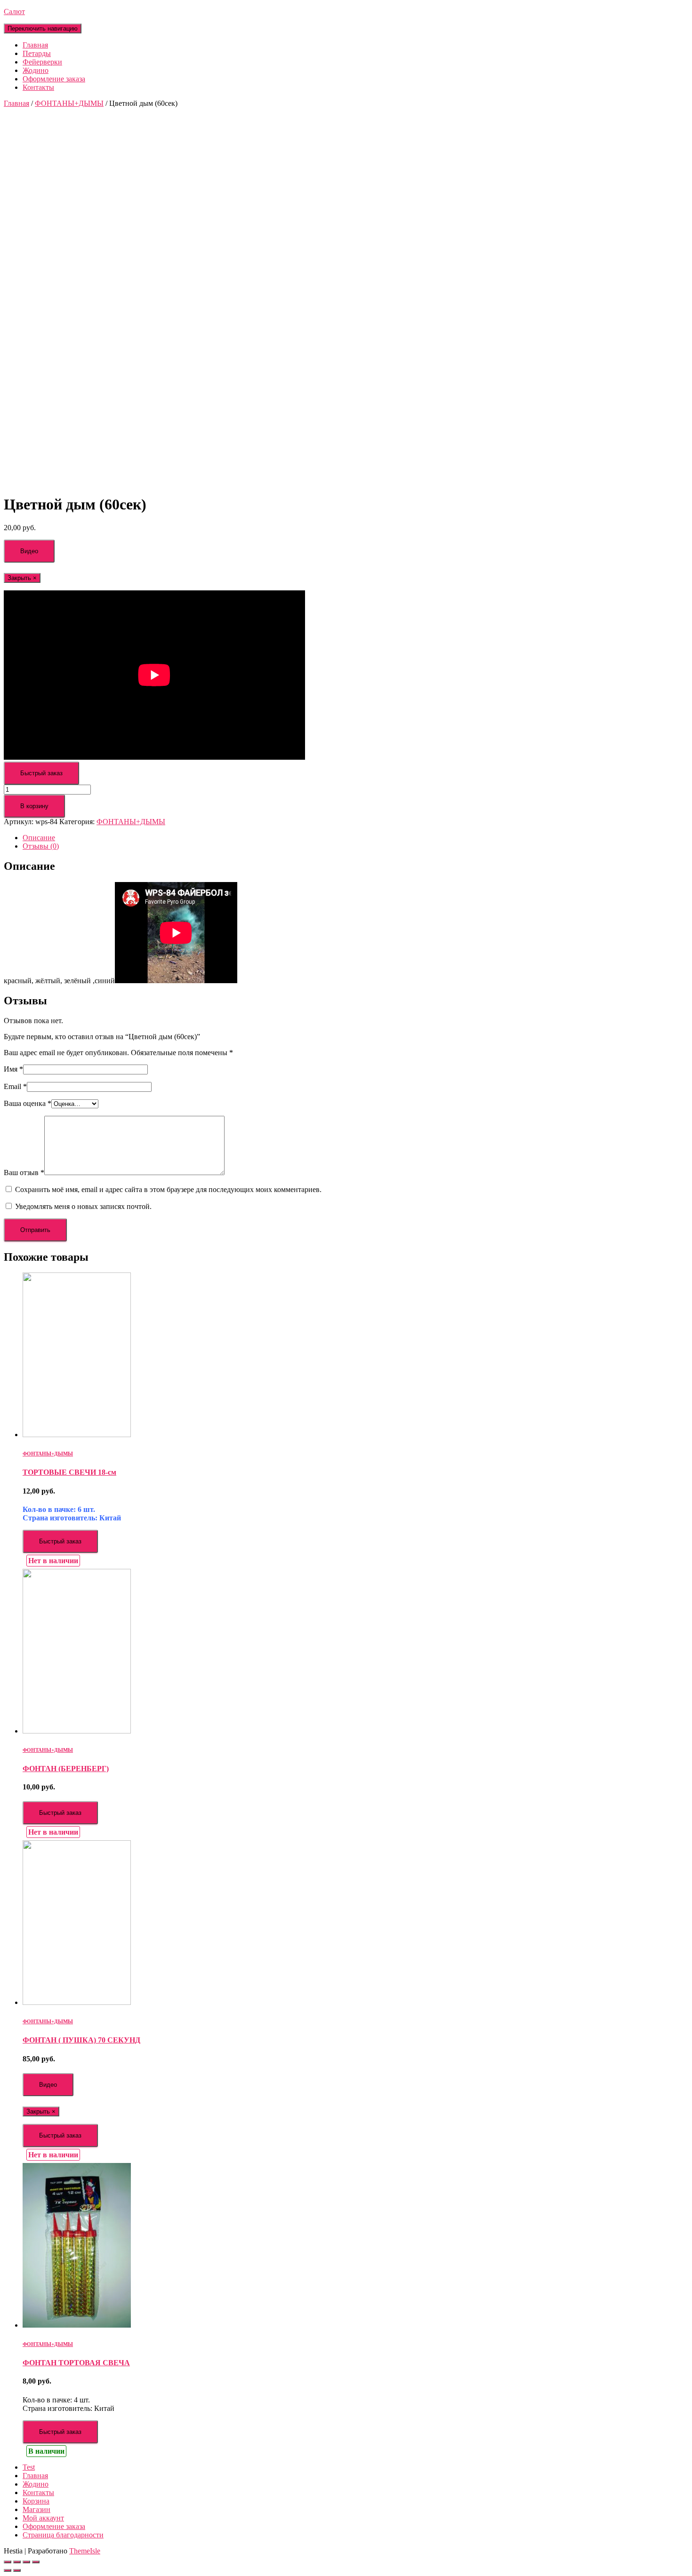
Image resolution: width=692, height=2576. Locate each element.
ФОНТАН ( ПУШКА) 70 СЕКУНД (81, 2040)
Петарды (37, 53)
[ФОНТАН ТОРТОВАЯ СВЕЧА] (77, 2325)
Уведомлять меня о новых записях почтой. (83, 1206)
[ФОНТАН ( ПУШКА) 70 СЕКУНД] (77, 2002)
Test (29, 2467)
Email (15, 1086)
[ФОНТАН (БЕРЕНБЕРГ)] (77, 1731)
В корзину (34, 806)
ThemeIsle (85, 2551)
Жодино (36, 70)
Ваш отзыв (24, 1173)
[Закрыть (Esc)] (8, 2562)
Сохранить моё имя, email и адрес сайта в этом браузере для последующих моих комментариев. (168, 1189)
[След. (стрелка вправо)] (17, 2570)
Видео (29, 551)
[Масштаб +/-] (36, 2562)
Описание (39, 838)
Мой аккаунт (43, 2518)
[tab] (355, 838)
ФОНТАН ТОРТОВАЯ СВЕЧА (76, 2363)
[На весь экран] (26, 2562)
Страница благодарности (63, 2535)
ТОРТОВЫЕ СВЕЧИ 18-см (69, 1472)
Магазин (36, 2509)
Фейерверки (42, 62)
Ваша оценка (28, 1103)
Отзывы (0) (41, 846)
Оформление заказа (54, 79)
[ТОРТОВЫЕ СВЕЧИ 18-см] (77, 1435)
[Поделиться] (17, 2562)
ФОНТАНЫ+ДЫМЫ (69, 103)
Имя (13, 1069)
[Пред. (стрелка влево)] (8, 2570)
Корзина (36, 2501)
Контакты (38, 87)
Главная (35, 45)
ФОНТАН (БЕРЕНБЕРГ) (66, 1769)
